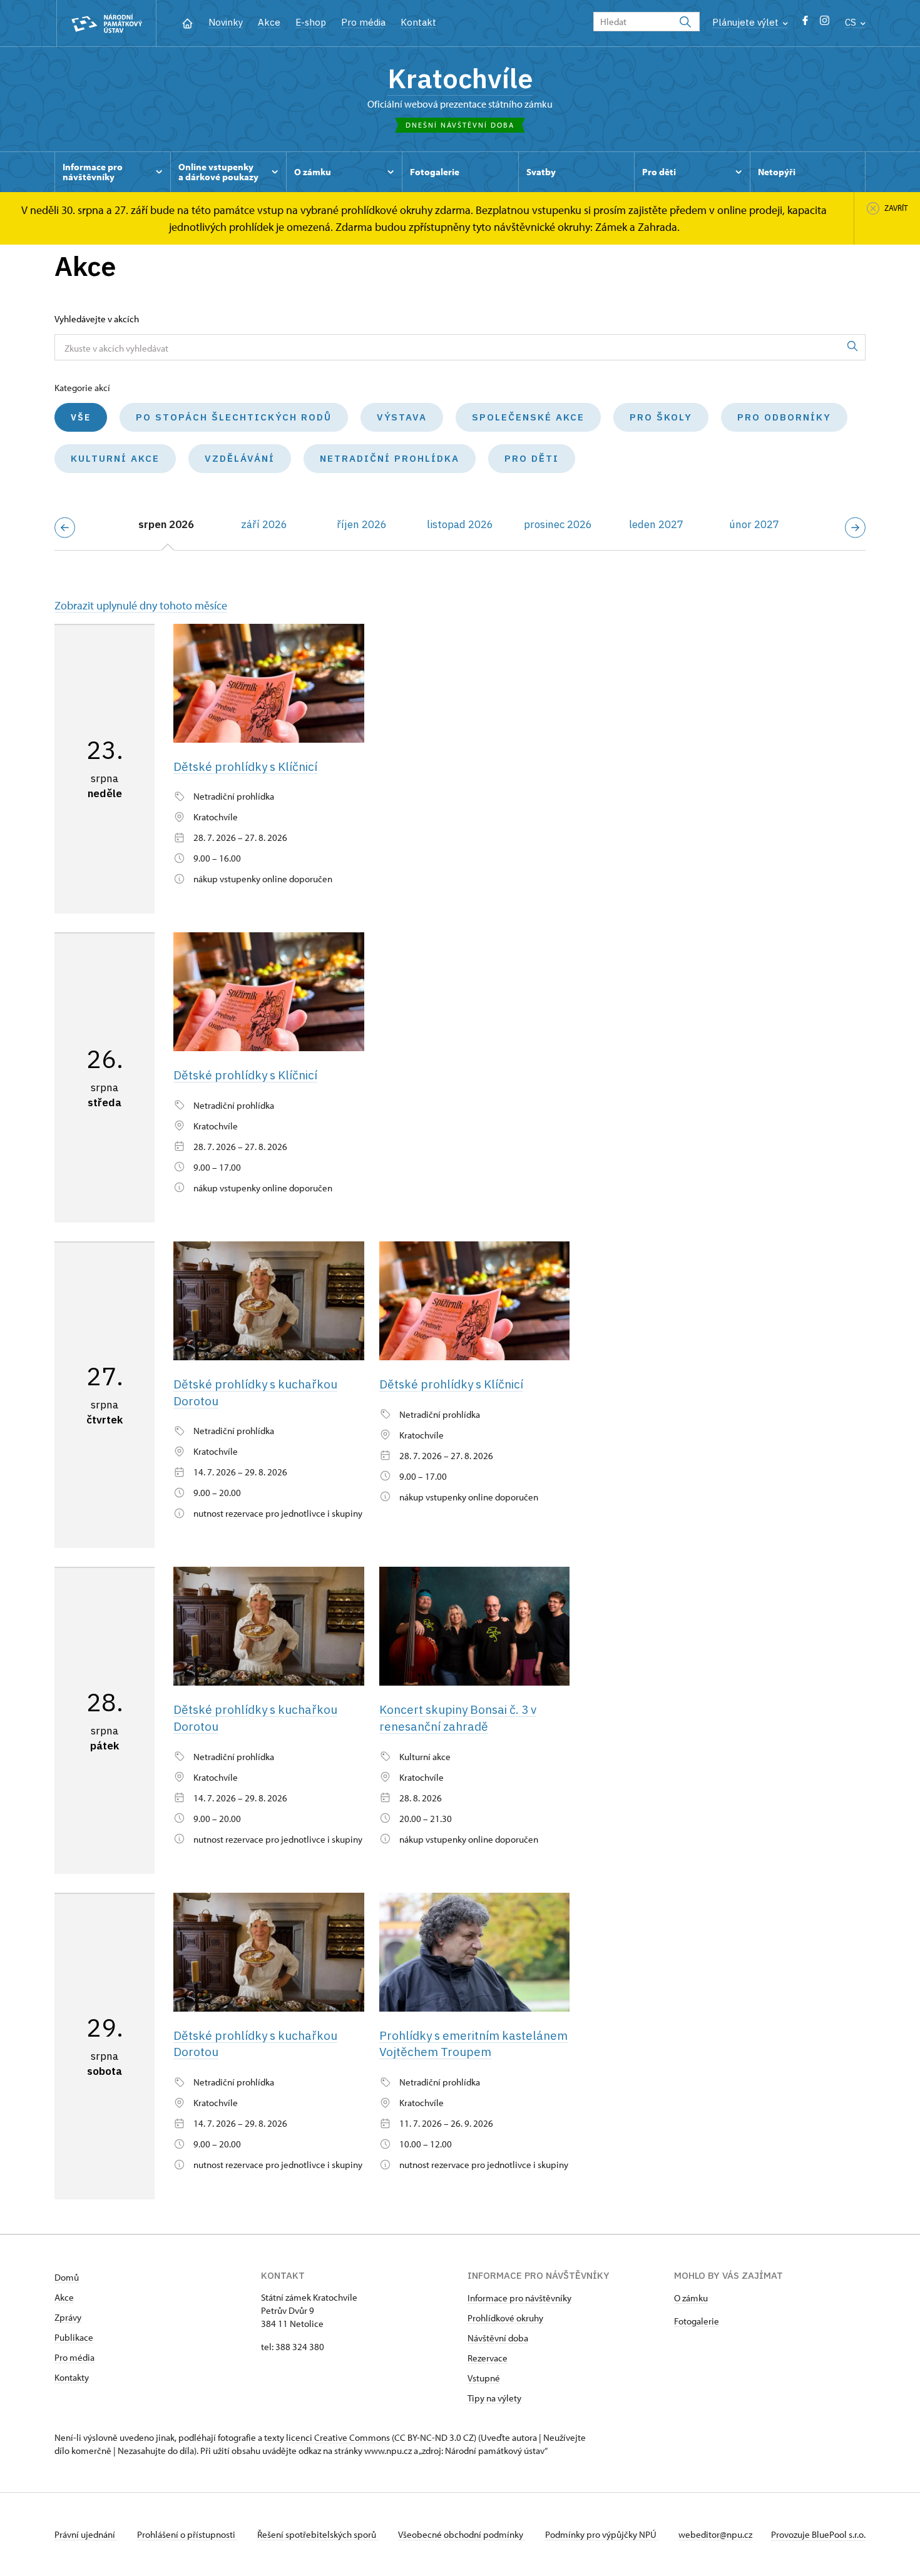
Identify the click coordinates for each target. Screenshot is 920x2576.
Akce (269, 22)
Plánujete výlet (747, 22)
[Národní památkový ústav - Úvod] (106, 23)
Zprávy (68, 2317)
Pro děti (532, 458)
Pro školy (661, 417)
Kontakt (418, 22)
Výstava (402, 417)
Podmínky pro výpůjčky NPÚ (602, 2534)
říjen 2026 (362, 524)
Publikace (74, 2337)
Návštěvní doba (498, 2338)
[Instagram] (825, 23)
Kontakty (72, 2377)
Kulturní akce (115, 458)
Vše (81, 417)
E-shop (311, 22)
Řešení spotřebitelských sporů (318, 2534)
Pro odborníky (784, 417)
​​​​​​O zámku (691, 2298)
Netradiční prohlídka (390, 458)
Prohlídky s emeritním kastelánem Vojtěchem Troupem (473, 2044)
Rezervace (488, 2358)
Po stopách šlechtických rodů (234, 417)
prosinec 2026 (558, 524)
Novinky (226, 22)
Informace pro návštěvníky (519, 2298)
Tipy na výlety (494, 2398)
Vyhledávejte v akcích (97, 319)
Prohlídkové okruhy (505, 2318)
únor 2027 (754, 524)
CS (852, 22)
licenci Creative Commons (338, 2437)
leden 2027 (656, 524)
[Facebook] (805, 23)
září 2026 (264, 524)
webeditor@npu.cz (715, 2534)
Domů (67, 2277)
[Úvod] (187, 22)
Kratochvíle (460, 78)
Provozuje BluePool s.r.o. (818, 2534)
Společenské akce (528, 417)
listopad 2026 (460, 524)
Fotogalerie (697, 2321)
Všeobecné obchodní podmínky (462, 2534)
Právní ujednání (86, 2534)
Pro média (363, 22)
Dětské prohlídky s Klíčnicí (245, 766)
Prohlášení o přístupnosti (187, 2534)
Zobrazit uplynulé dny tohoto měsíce (141, 605)
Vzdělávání (240, 458)
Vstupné (484, 2378)
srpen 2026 (166, 524)
